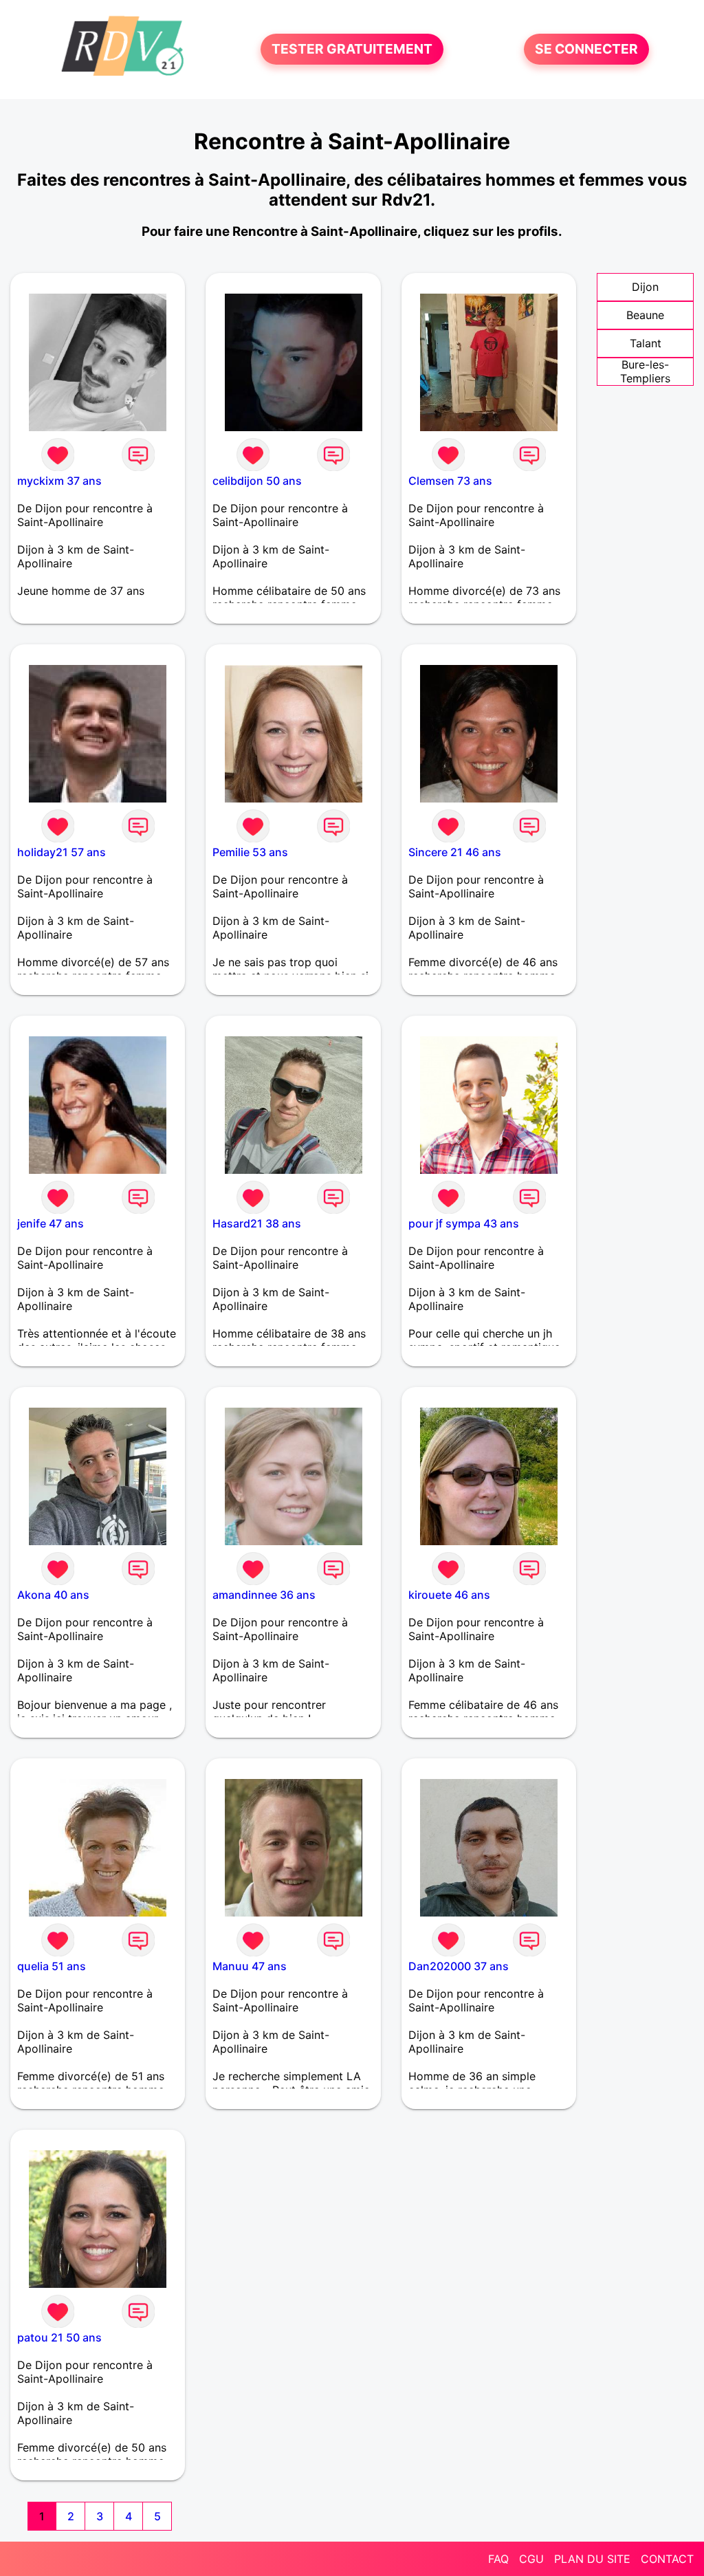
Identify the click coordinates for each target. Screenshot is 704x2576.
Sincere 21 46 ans (455, 852)
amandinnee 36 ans (264, 1595)
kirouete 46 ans (449, 1595)
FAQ (498, 2559)
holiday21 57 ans (62, 852)
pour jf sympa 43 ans (464, 1223)
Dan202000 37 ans (459, 1966)
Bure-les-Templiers (645, 371)
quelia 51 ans (52, 1966)
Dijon (645, 287)
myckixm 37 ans (59, 481)
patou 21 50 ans (59, 2337)
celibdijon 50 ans (257, 481)
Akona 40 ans (53, 1595)
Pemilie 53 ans (250, 852)
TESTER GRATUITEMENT (352, 50)
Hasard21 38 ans (257, 1223)
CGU (531, 2559)
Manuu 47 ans (250, 1966)
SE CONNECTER (586, 50)
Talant (646, 343)
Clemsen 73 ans (450, 481)
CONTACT (667, 2559)
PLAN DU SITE (592, 2559)
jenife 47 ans (51, 1223)
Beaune (645, 315)
